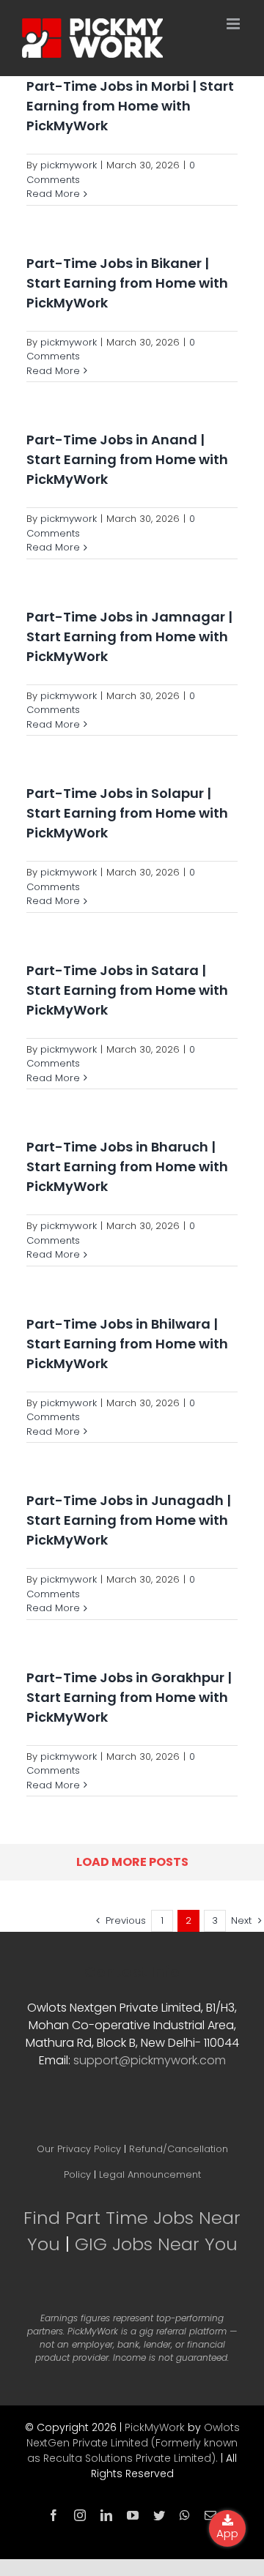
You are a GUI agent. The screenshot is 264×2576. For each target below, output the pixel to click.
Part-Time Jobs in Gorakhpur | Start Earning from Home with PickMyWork (129, 1697)
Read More (53, 194)
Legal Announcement (150, 2174)
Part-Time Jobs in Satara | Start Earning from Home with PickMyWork (127, 990)
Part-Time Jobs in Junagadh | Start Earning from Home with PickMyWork (129, 1520)
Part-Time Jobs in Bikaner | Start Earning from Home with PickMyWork (127, 283)
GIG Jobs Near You (156, 2244)
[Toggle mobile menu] (234, 24)
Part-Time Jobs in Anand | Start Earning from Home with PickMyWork (127, 459)
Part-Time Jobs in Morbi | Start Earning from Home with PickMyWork (130, 106)
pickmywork (69, 165)
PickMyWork (155, 2427)
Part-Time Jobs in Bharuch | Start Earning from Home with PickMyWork (127, 1166)
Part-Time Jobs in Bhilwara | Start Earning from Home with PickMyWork (127, 1344)
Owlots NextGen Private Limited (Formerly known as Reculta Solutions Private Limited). (133, 2443)
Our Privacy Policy (79, 2149)
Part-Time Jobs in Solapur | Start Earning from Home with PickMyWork (127, 813)
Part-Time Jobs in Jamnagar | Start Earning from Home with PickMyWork (129, 636)
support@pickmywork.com (150, 2060)
